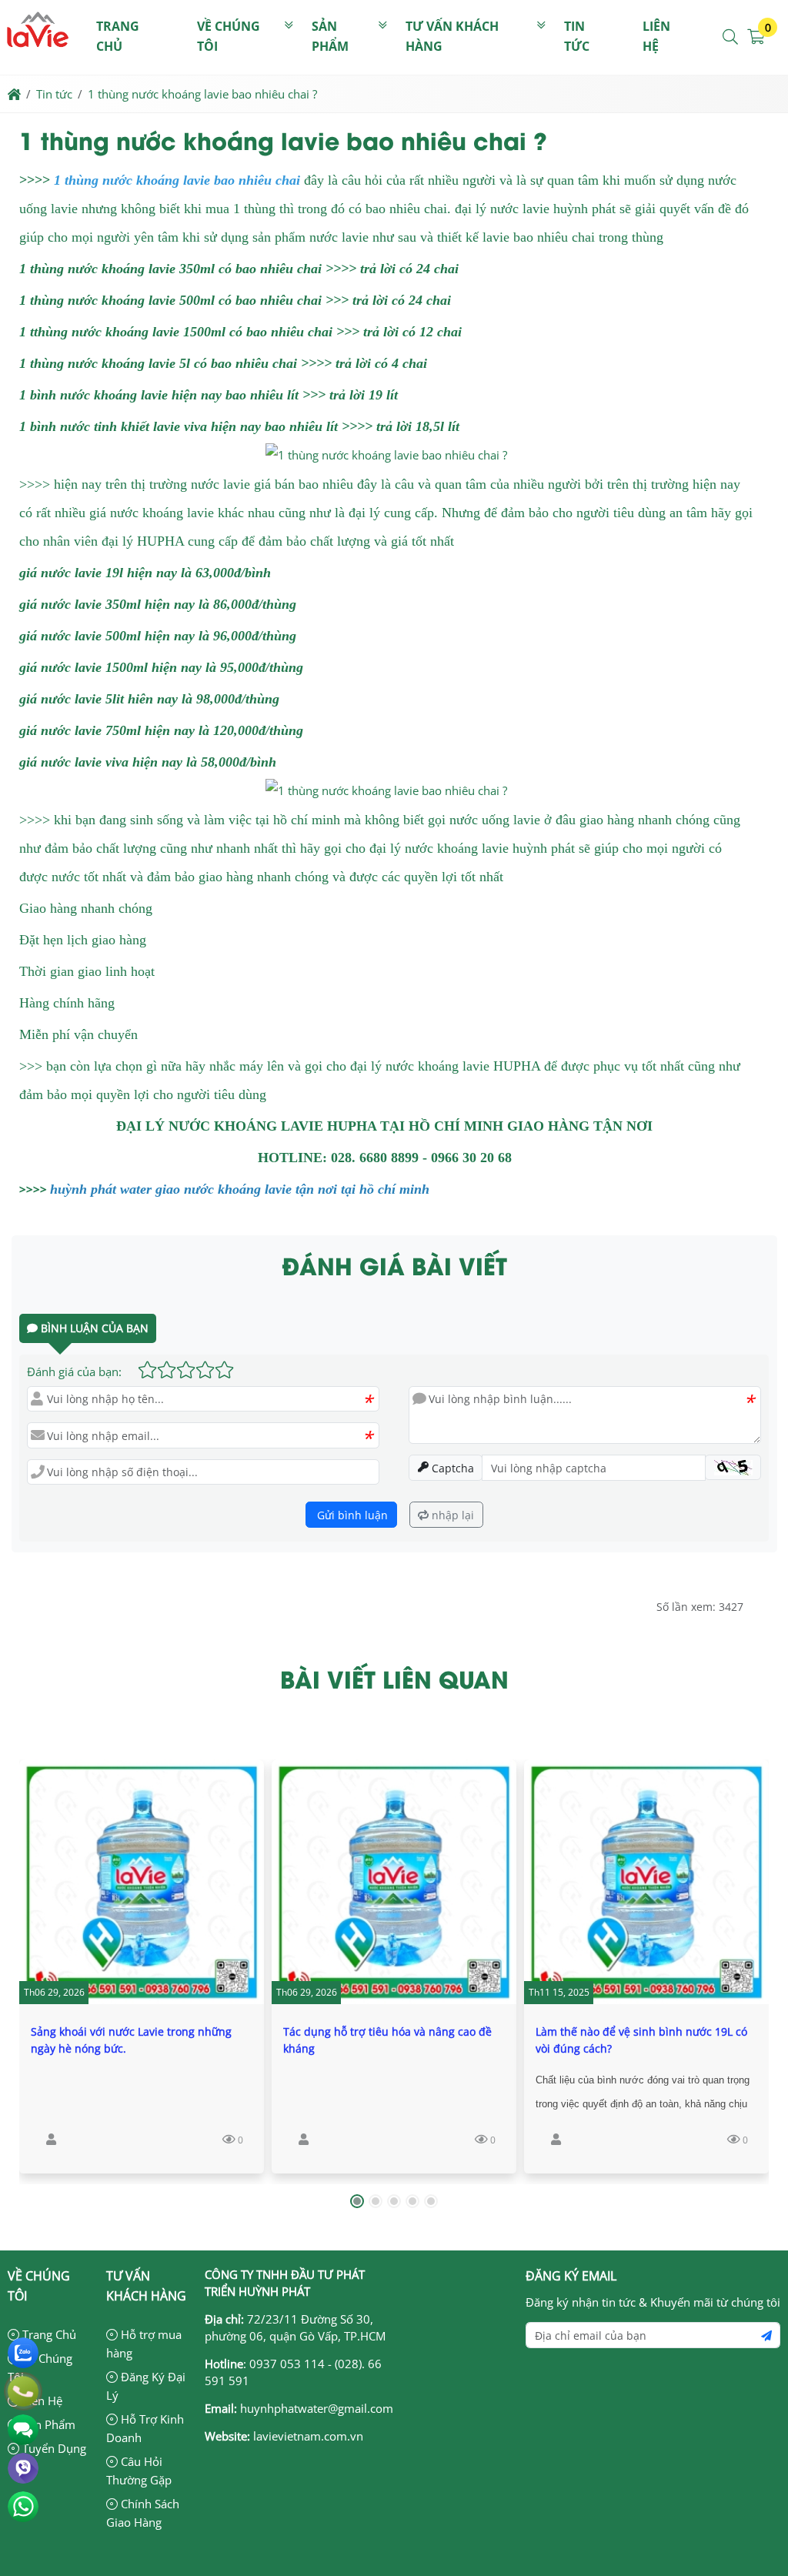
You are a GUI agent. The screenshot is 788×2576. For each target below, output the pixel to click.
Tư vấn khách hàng (452, 36)
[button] (731, 37)
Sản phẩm (330, 36)
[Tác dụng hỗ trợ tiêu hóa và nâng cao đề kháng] (394, 1882)
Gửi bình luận (351, 1515)
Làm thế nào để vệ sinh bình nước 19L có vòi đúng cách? (641, 2040)
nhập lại (451, 1515)
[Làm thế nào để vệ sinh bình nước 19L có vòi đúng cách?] (646, 1882)
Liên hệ (656, 36)
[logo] (38, 65)
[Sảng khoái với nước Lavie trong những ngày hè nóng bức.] (142, 1882)
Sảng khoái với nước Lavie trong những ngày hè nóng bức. (131, 2040)
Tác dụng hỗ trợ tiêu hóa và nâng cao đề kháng (387, 2040)
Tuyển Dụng (53, 2448)
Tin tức (577, 36)
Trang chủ (118, 36)
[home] (14, 94)
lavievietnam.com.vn (308, 2436)
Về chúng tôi (229, 36)
